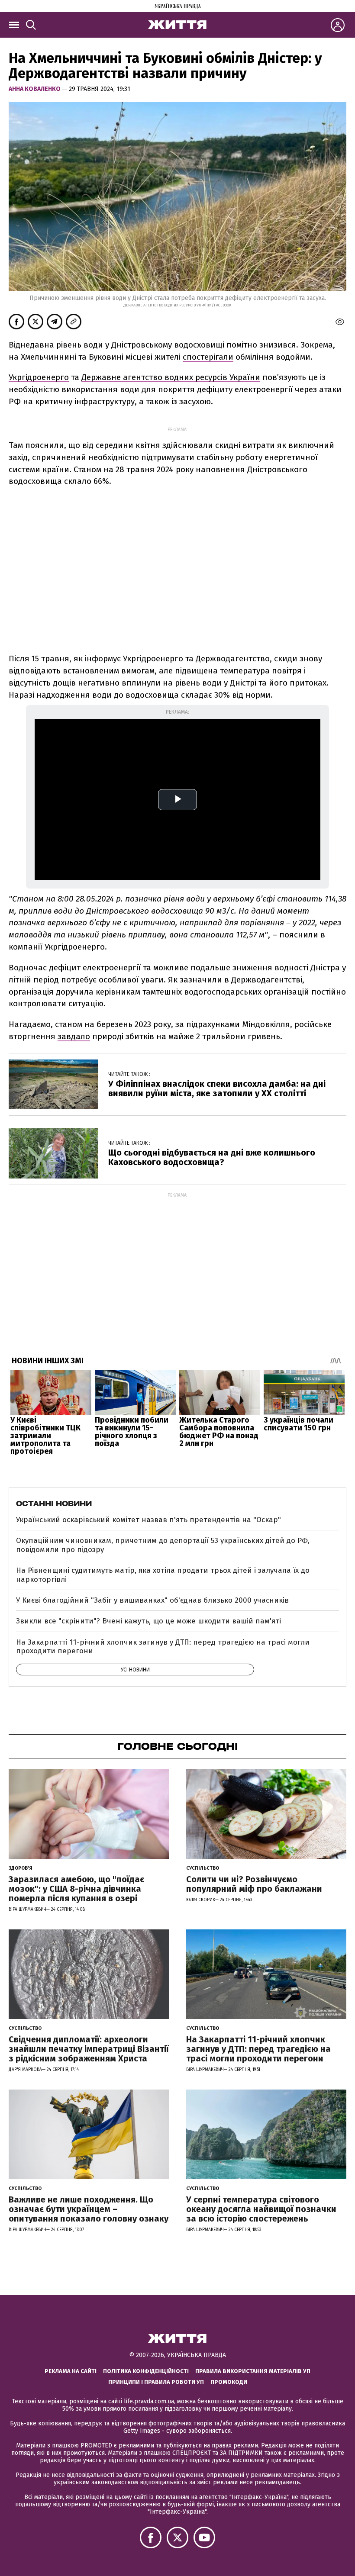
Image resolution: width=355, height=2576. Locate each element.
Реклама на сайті (71, 2371)
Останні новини (54, 1504)
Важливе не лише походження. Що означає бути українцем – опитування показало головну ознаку (89, 2209)
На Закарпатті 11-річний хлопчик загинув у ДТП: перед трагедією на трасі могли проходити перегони (163, 1647)
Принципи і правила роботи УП (156, 2382)
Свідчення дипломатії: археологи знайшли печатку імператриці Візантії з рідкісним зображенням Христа (89, 2049)
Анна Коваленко (35, 89)
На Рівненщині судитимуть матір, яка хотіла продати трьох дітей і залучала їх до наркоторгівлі (163, 1575)
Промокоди (229, 2382)
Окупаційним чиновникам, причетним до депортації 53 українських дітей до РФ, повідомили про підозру (163, 1545)
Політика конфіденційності (146, 2371)
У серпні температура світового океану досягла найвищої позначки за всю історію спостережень (261, 2209)
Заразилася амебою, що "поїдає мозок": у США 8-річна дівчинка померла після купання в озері (76, 1889)
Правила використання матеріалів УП (253, 2371)
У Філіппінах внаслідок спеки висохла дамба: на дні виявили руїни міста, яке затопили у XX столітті (217, 1088)
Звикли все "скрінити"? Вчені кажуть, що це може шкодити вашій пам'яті (148, 1621)
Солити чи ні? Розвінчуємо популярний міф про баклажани (254, 1884)
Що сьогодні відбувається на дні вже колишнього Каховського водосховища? (212, 1157)
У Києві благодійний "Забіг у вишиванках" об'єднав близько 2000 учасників (152, 1600)
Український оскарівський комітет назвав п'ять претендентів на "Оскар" (148, 1520)
